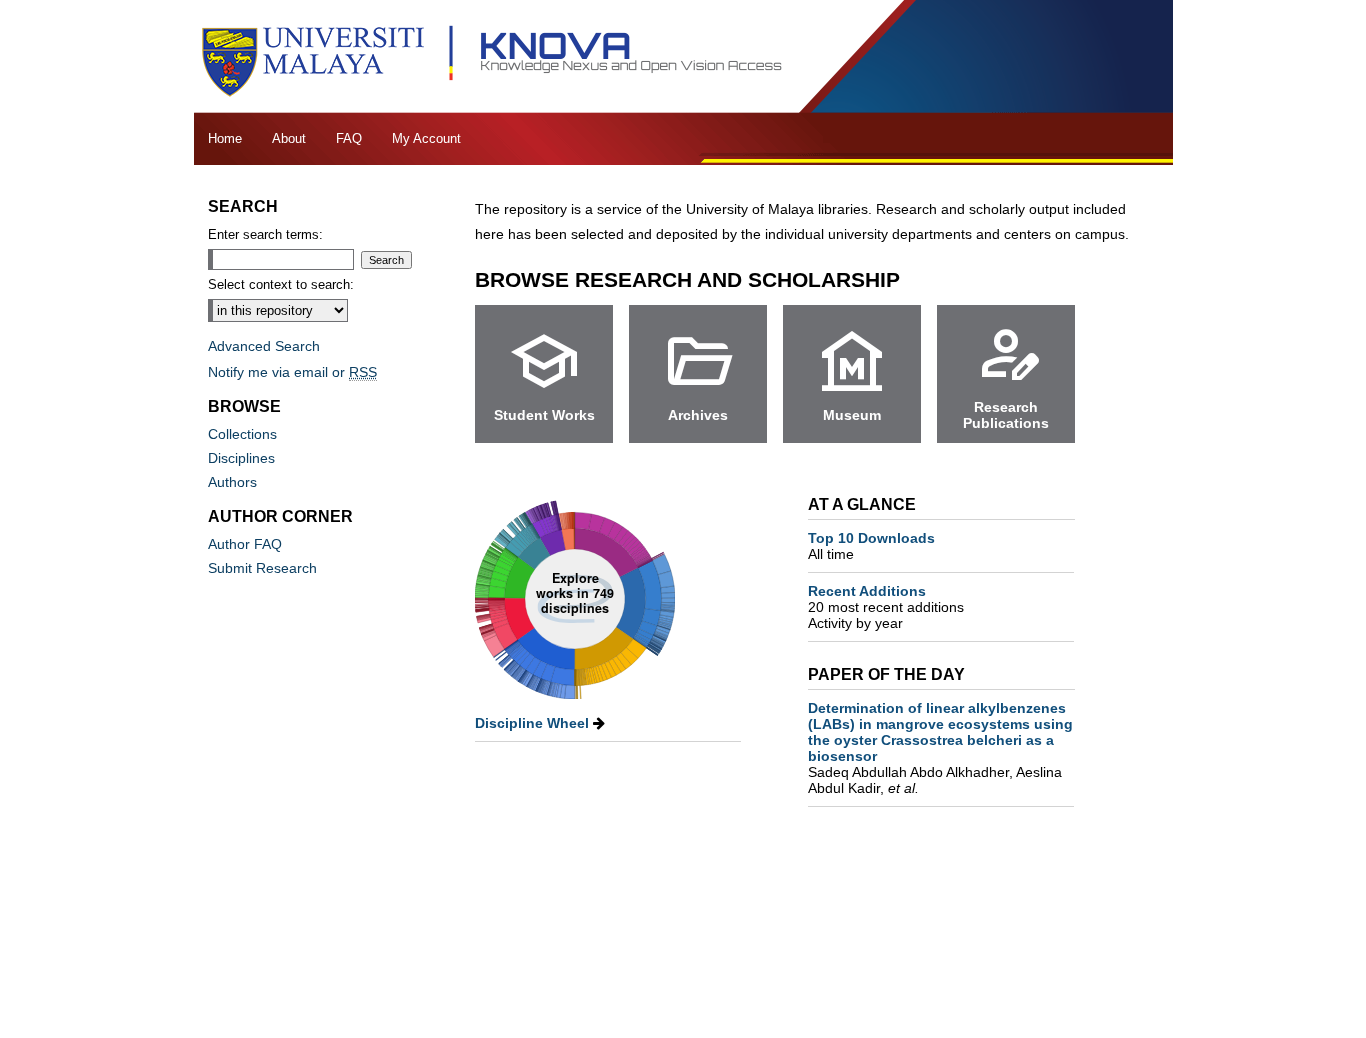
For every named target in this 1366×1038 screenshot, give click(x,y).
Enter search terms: (265, 234)
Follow (932, 279)
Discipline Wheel (534, 723)
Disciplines (241, 458)
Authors (232, 482)
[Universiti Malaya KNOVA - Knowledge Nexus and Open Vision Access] (683, 56)
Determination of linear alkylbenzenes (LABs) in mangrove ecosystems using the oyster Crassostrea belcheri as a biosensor (940, 748)
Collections (242, 434)
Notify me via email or (292, 372)
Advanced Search (264, 346)
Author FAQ (245, 544)
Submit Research (262, 568)
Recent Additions (886, 599)
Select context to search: (281, 284)
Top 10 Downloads (871, 546)
